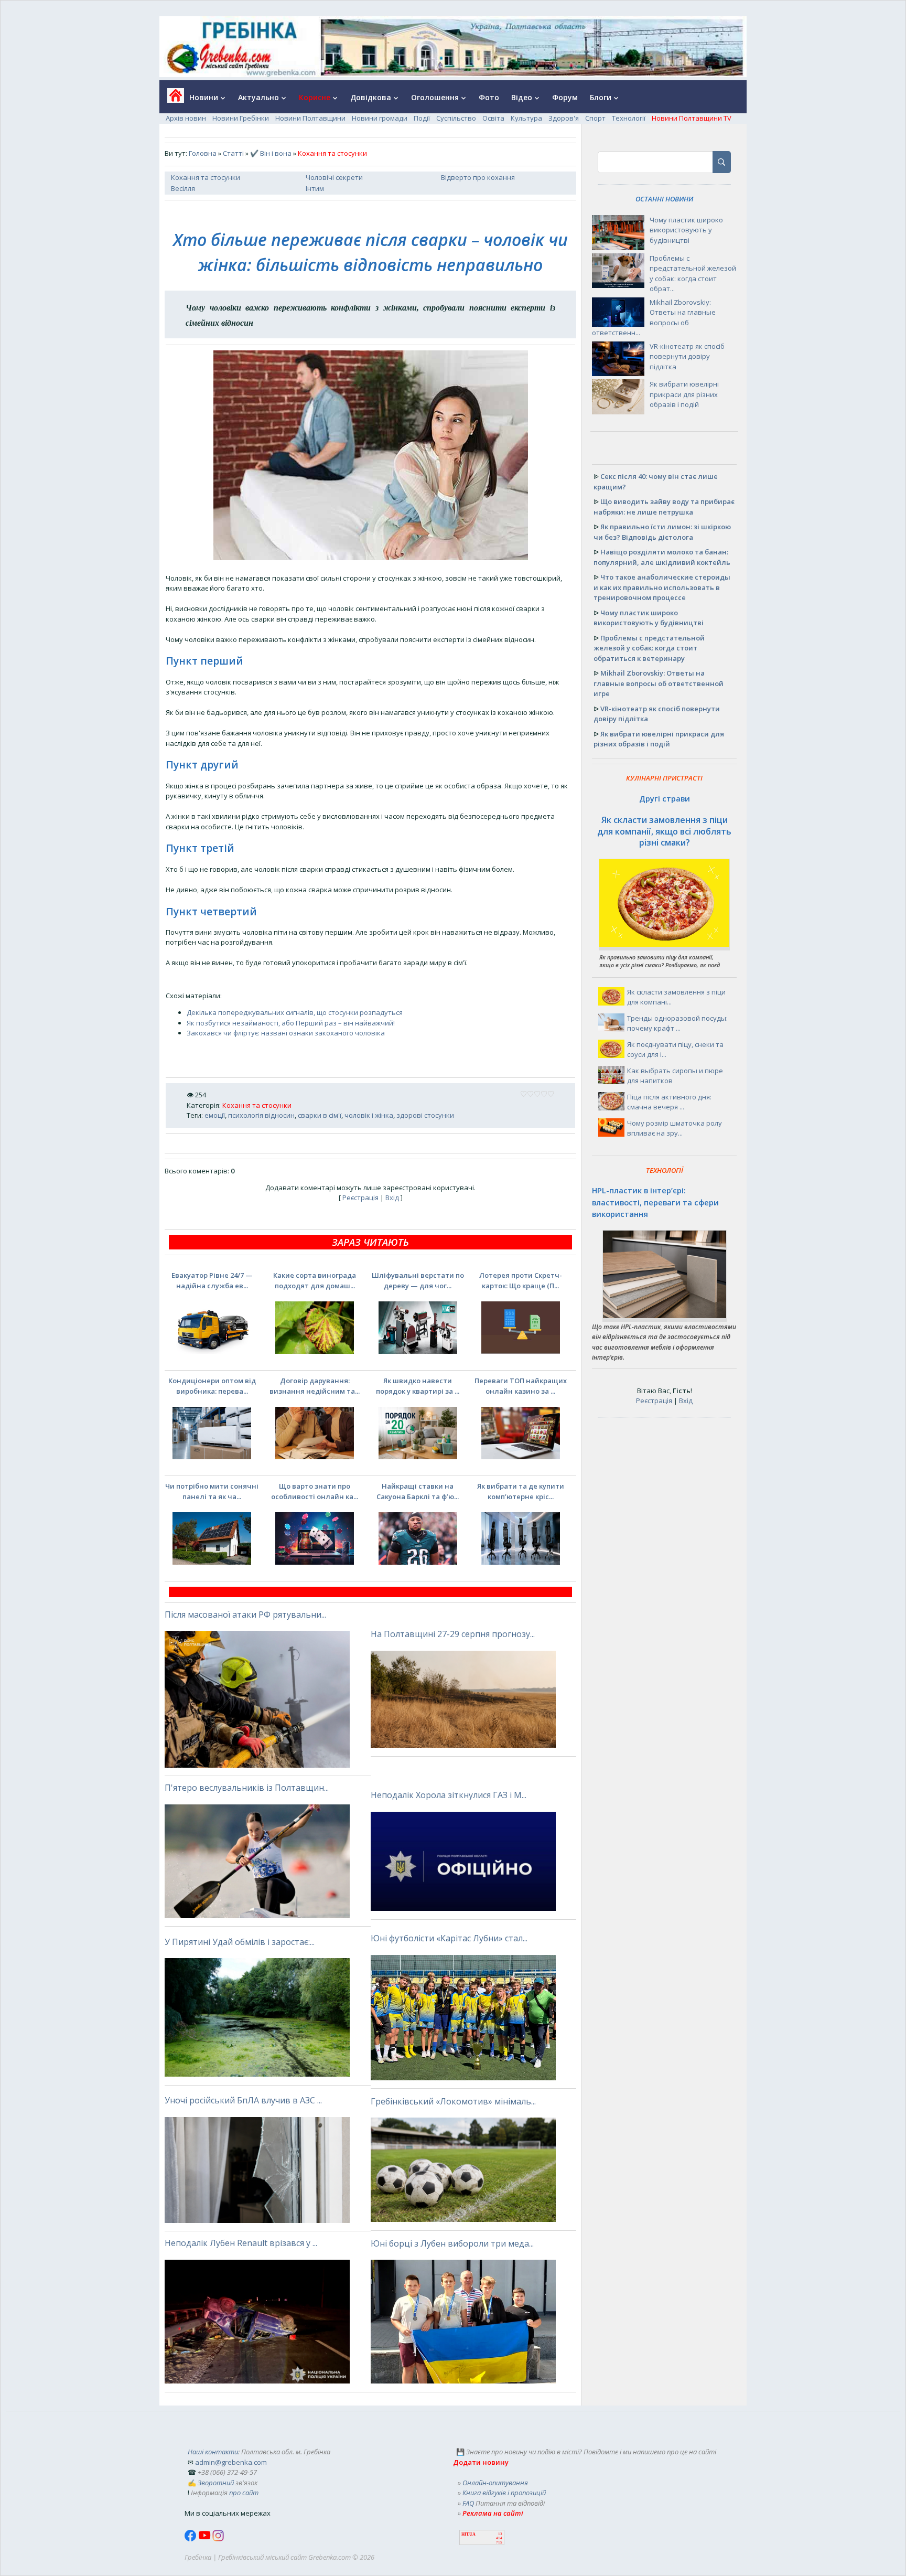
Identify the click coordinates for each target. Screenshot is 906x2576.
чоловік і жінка (369, 1115)
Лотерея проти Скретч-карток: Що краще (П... (521, 1280)
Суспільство (456, 118)
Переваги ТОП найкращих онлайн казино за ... (521, 1386)
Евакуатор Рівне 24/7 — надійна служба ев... (212, 1280)
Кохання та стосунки (206, 177)
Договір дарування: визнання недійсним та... (315, 1386)
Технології (629, 118)
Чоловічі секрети (334, 177)
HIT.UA (468, 2534)
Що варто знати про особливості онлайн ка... (315, 1491)
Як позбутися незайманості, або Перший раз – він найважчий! (291, 1023)
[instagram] (218, 2539)
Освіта (493, 118)
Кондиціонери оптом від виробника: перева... (212, 1386)
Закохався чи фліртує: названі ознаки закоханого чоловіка (286, 1033)
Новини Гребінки (241, 118)
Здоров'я (564, 118)
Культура (526, 118)
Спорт (595, 118)
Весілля (183, 188)
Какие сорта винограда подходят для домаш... (315, 1280)
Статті (233, 153)
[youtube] (205, 2539)
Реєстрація (360, 1198)
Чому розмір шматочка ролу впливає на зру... (675, 1128)
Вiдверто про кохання (478, 177)
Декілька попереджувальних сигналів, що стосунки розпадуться (295, 1012)
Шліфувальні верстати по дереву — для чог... (418, 1280)
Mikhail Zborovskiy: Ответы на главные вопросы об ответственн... (654, 318)
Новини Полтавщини (310, 118)
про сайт (244, 2493)
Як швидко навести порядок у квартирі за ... (418, 1386)
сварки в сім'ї (320, 1115)
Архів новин (186, 118)
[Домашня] (172, 99)
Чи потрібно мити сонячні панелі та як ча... (212, 1491)
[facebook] (191, 2539)
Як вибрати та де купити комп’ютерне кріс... (521, 1491)
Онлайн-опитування (495, 2483)
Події (422, 118)
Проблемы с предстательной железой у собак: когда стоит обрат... (693, 274)
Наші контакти (213, 2452)
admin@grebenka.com (231, 2462)
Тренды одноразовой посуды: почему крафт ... (677, 1023)
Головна (203, 153)
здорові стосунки (425, 1115)
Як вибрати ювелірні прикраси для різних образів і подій (684, 394)
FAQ (468, 2503)
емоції (215, 1115)
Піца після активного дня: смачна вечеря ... (669, 1102)
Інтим (315, 188)
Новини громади (380, 118)
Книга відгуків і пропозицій (504, 2493)
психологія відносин (261, 1115)
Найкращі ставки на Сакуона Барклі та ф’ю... (418, 1491)
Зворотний (216, 2483)
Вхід (392, 1198)
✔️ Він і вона (271, 153)
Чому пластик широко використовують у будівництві (686, 230)
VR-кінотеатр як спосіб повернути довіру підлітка (687, 356)
